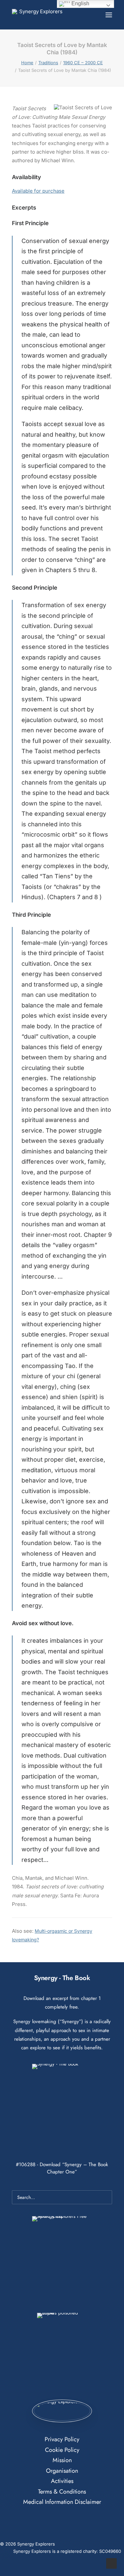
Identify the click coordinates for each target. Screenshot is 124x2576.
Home (27, 63)
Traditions (48, 63)
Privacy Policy (62, 2439)
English (80, 3)
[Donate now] (62, 2411)
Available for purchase (38, 191)
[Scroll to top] (111, 2563)
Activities (62, 2481)
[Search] (89, 15)
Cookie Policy (62, 2450)
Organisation (62, 2471)
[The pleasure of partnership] (38, 15)
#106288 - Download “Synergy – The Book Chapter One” (62, 2168)
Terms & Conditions (62, 2492)
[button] (109, 15)
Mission (62, 2460)
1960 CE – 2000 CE (83, 63)
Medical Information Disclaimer (62, 2502)
